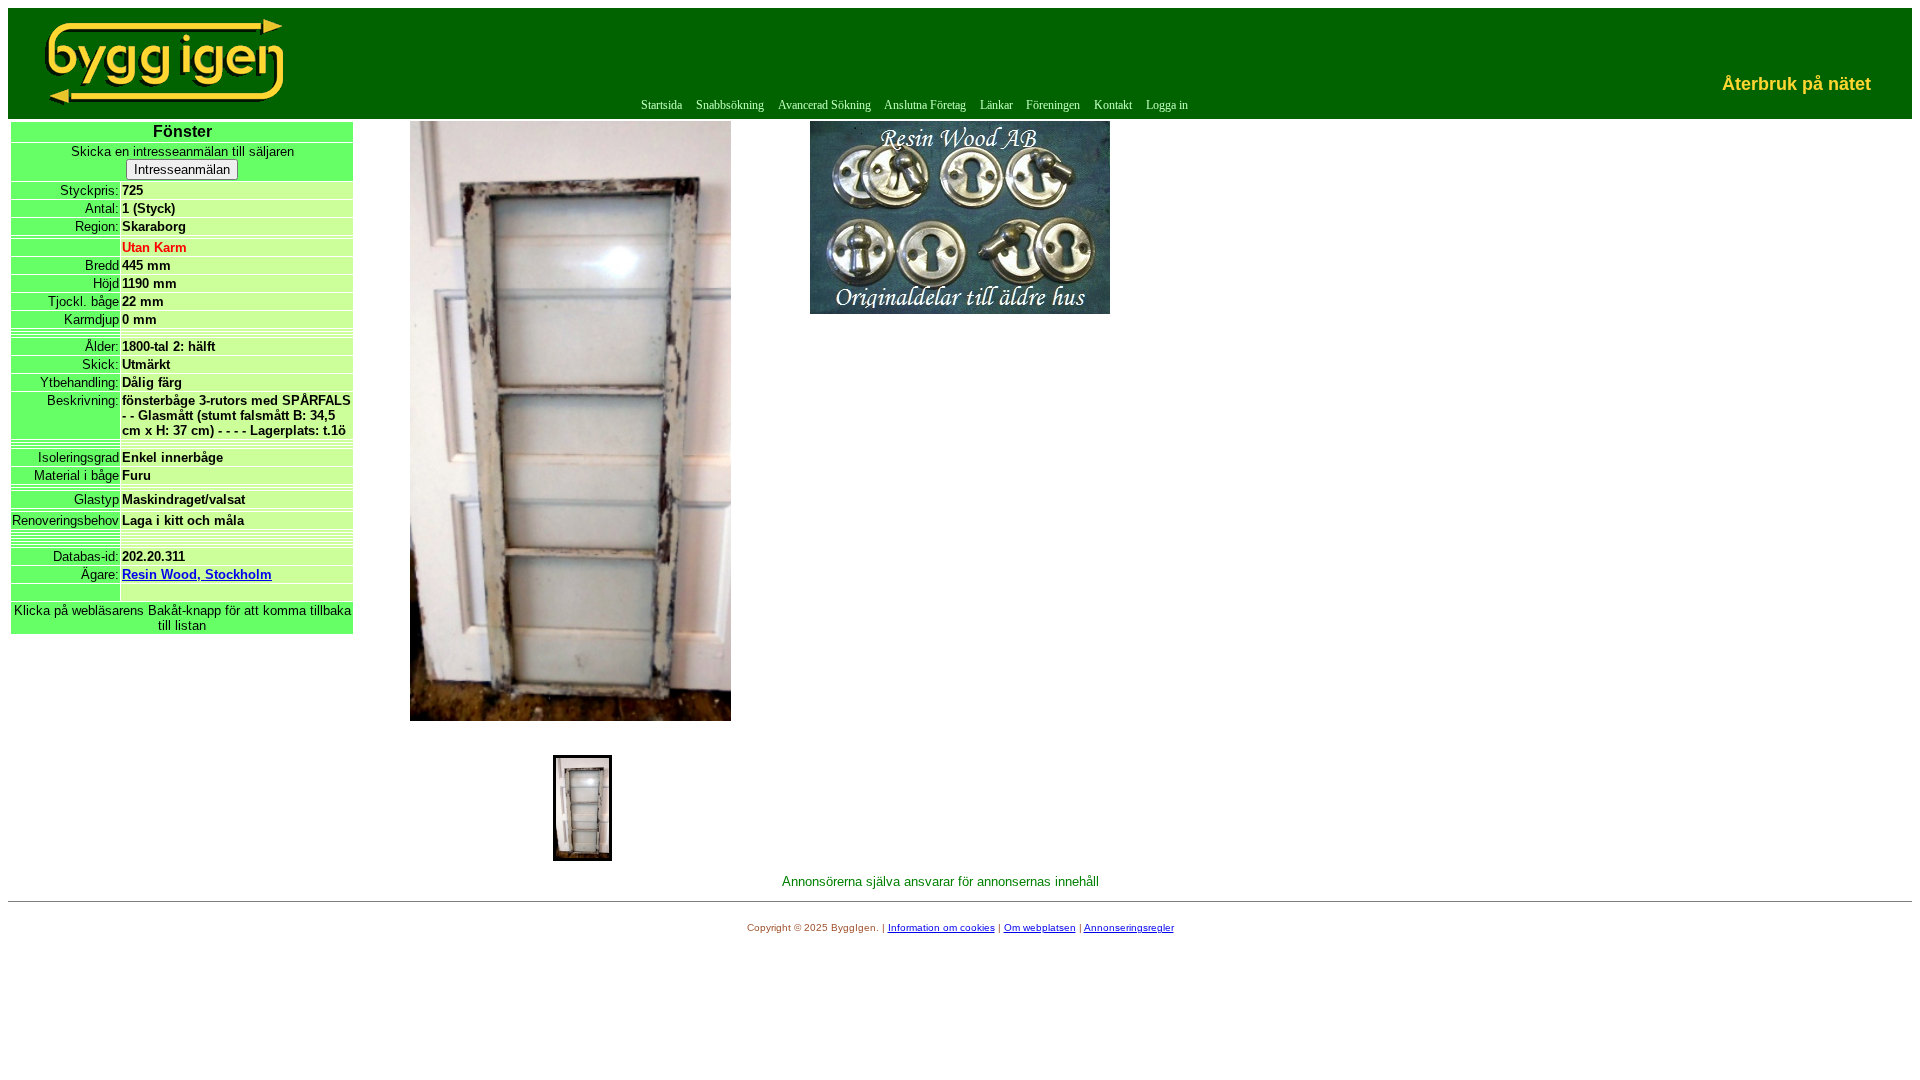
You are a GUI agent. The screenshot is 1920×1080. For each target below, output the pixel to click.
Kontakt (1113, 105)
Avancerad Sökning (824, 105)
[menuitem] (662, 105)
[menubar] (915, 105)
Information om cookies (941, 927)
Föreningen (1053, 105)
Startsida (661, 105)
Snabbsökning (730, 105)
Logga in (1167, 105)
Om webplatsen (1040, 927)
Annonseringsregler (1129, 927)
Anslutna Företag (925, 105)
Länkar (996, 105)
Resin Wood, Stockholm (197, 574)
